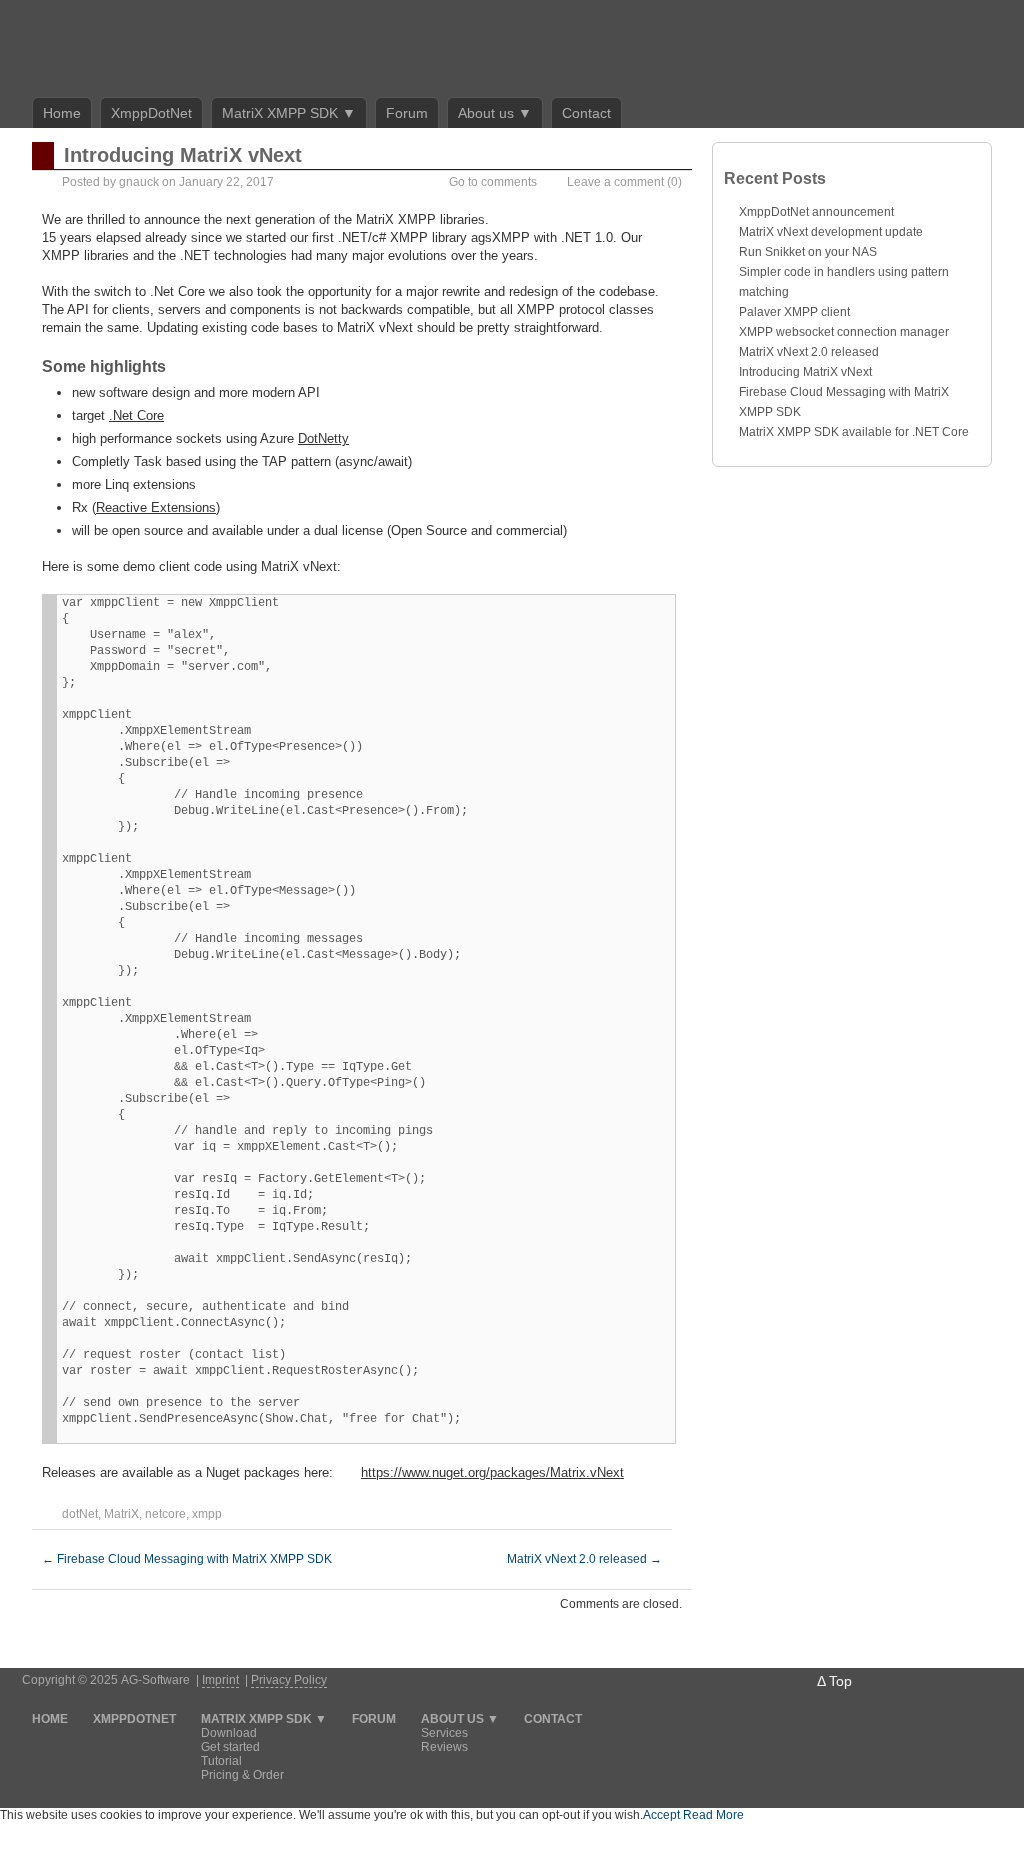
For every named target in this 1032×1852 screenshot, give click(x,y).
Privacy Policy (289, 1680)
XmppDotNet (151, 113)
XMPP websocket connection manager (844, 332)
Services (444, 1733)
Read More (713, 1815)
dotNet (80, 1514)
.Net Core (136, 415)
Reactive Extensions (156, 507)
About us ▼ (495, 113)
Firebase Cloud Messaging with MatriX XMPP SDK (187, 1559)
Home (62, 113)
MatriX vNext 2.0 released (584, 1559)
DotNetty (323, 438)
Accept (661, 1815)
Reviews (444, 1747)
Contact (586, 113)
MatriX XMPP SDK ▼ (289, 113)
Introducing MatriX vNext (805, 372)
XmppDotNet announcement (816, 212)
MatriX (121, 1514)
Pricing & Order (242, 1775)
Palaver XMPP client (794, 312)
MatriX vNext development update (831, 232)
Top (840, 1681)
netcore (165, 1514)
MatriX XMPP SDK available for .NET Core (854, 432)
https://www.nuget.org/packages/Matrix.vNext (492, 1472)
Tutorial (221, 1761)
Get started (230, 1747)
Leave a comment (615, 182)
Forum (407, 113)
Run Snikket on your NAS (808, 252)
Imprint (220, 1680)
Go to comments (493, 182)
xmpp (207, 1514)
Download (229, 1733)
